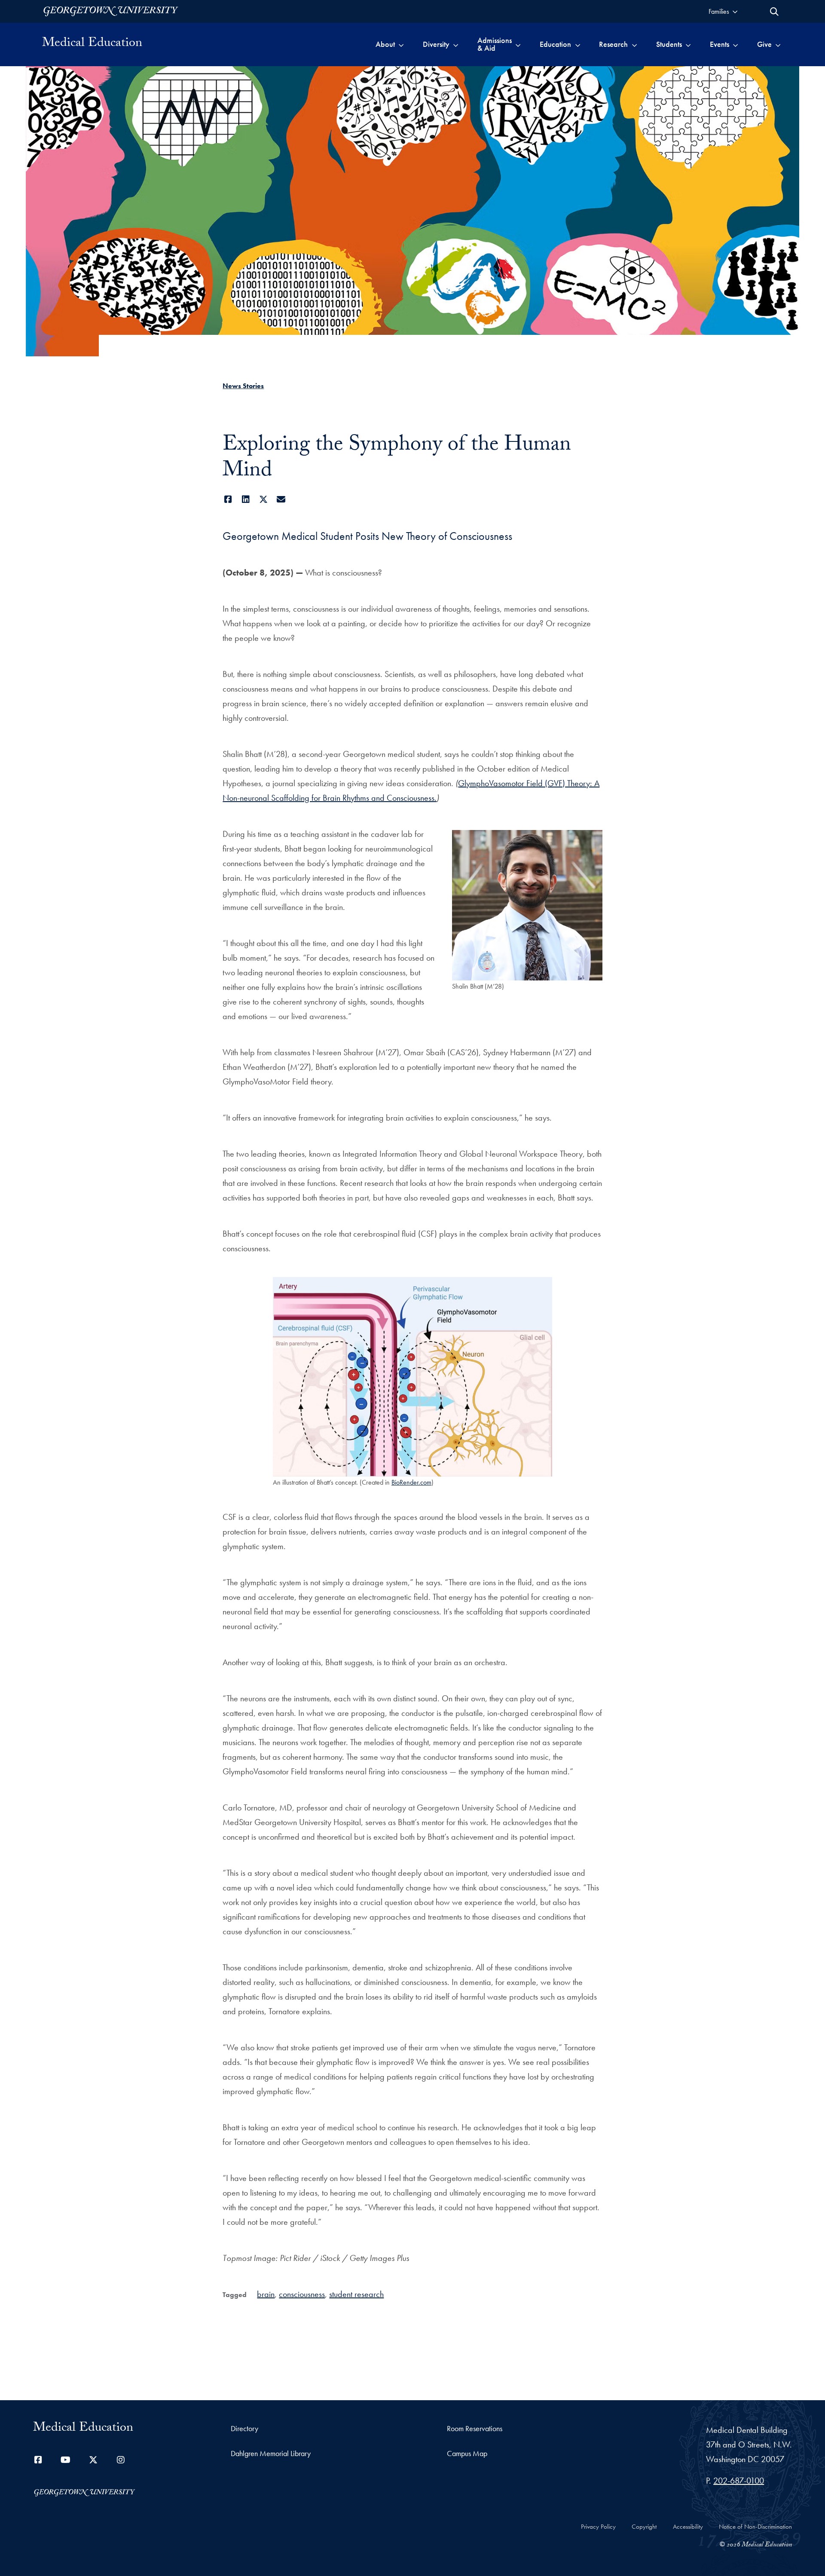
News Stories (243, 386)
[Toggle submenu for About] (401, 44)
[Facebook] (228, 499)
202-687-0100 (739, 2481)
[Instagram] (121, 2460)
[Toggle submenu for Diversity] (456, 44)
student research (356, 2294)
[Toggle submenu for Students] (688, 44)
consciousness (302, 2294)
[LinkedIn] (246, 499)
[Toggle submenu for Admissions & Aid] (518, 44)
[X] (263, 499)
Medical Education (92, 44)
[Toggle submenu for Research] (634, 44)
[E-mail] (281, 499)
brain (266, 2294)
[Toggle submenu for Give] (778, 44)
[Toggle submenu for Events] (735, 44)
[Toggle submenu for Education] (578, 44)
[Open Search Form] (774, 12)
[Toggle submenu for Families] (735, 11)
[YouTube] (66, 2460)
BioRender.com (411, 1482)
